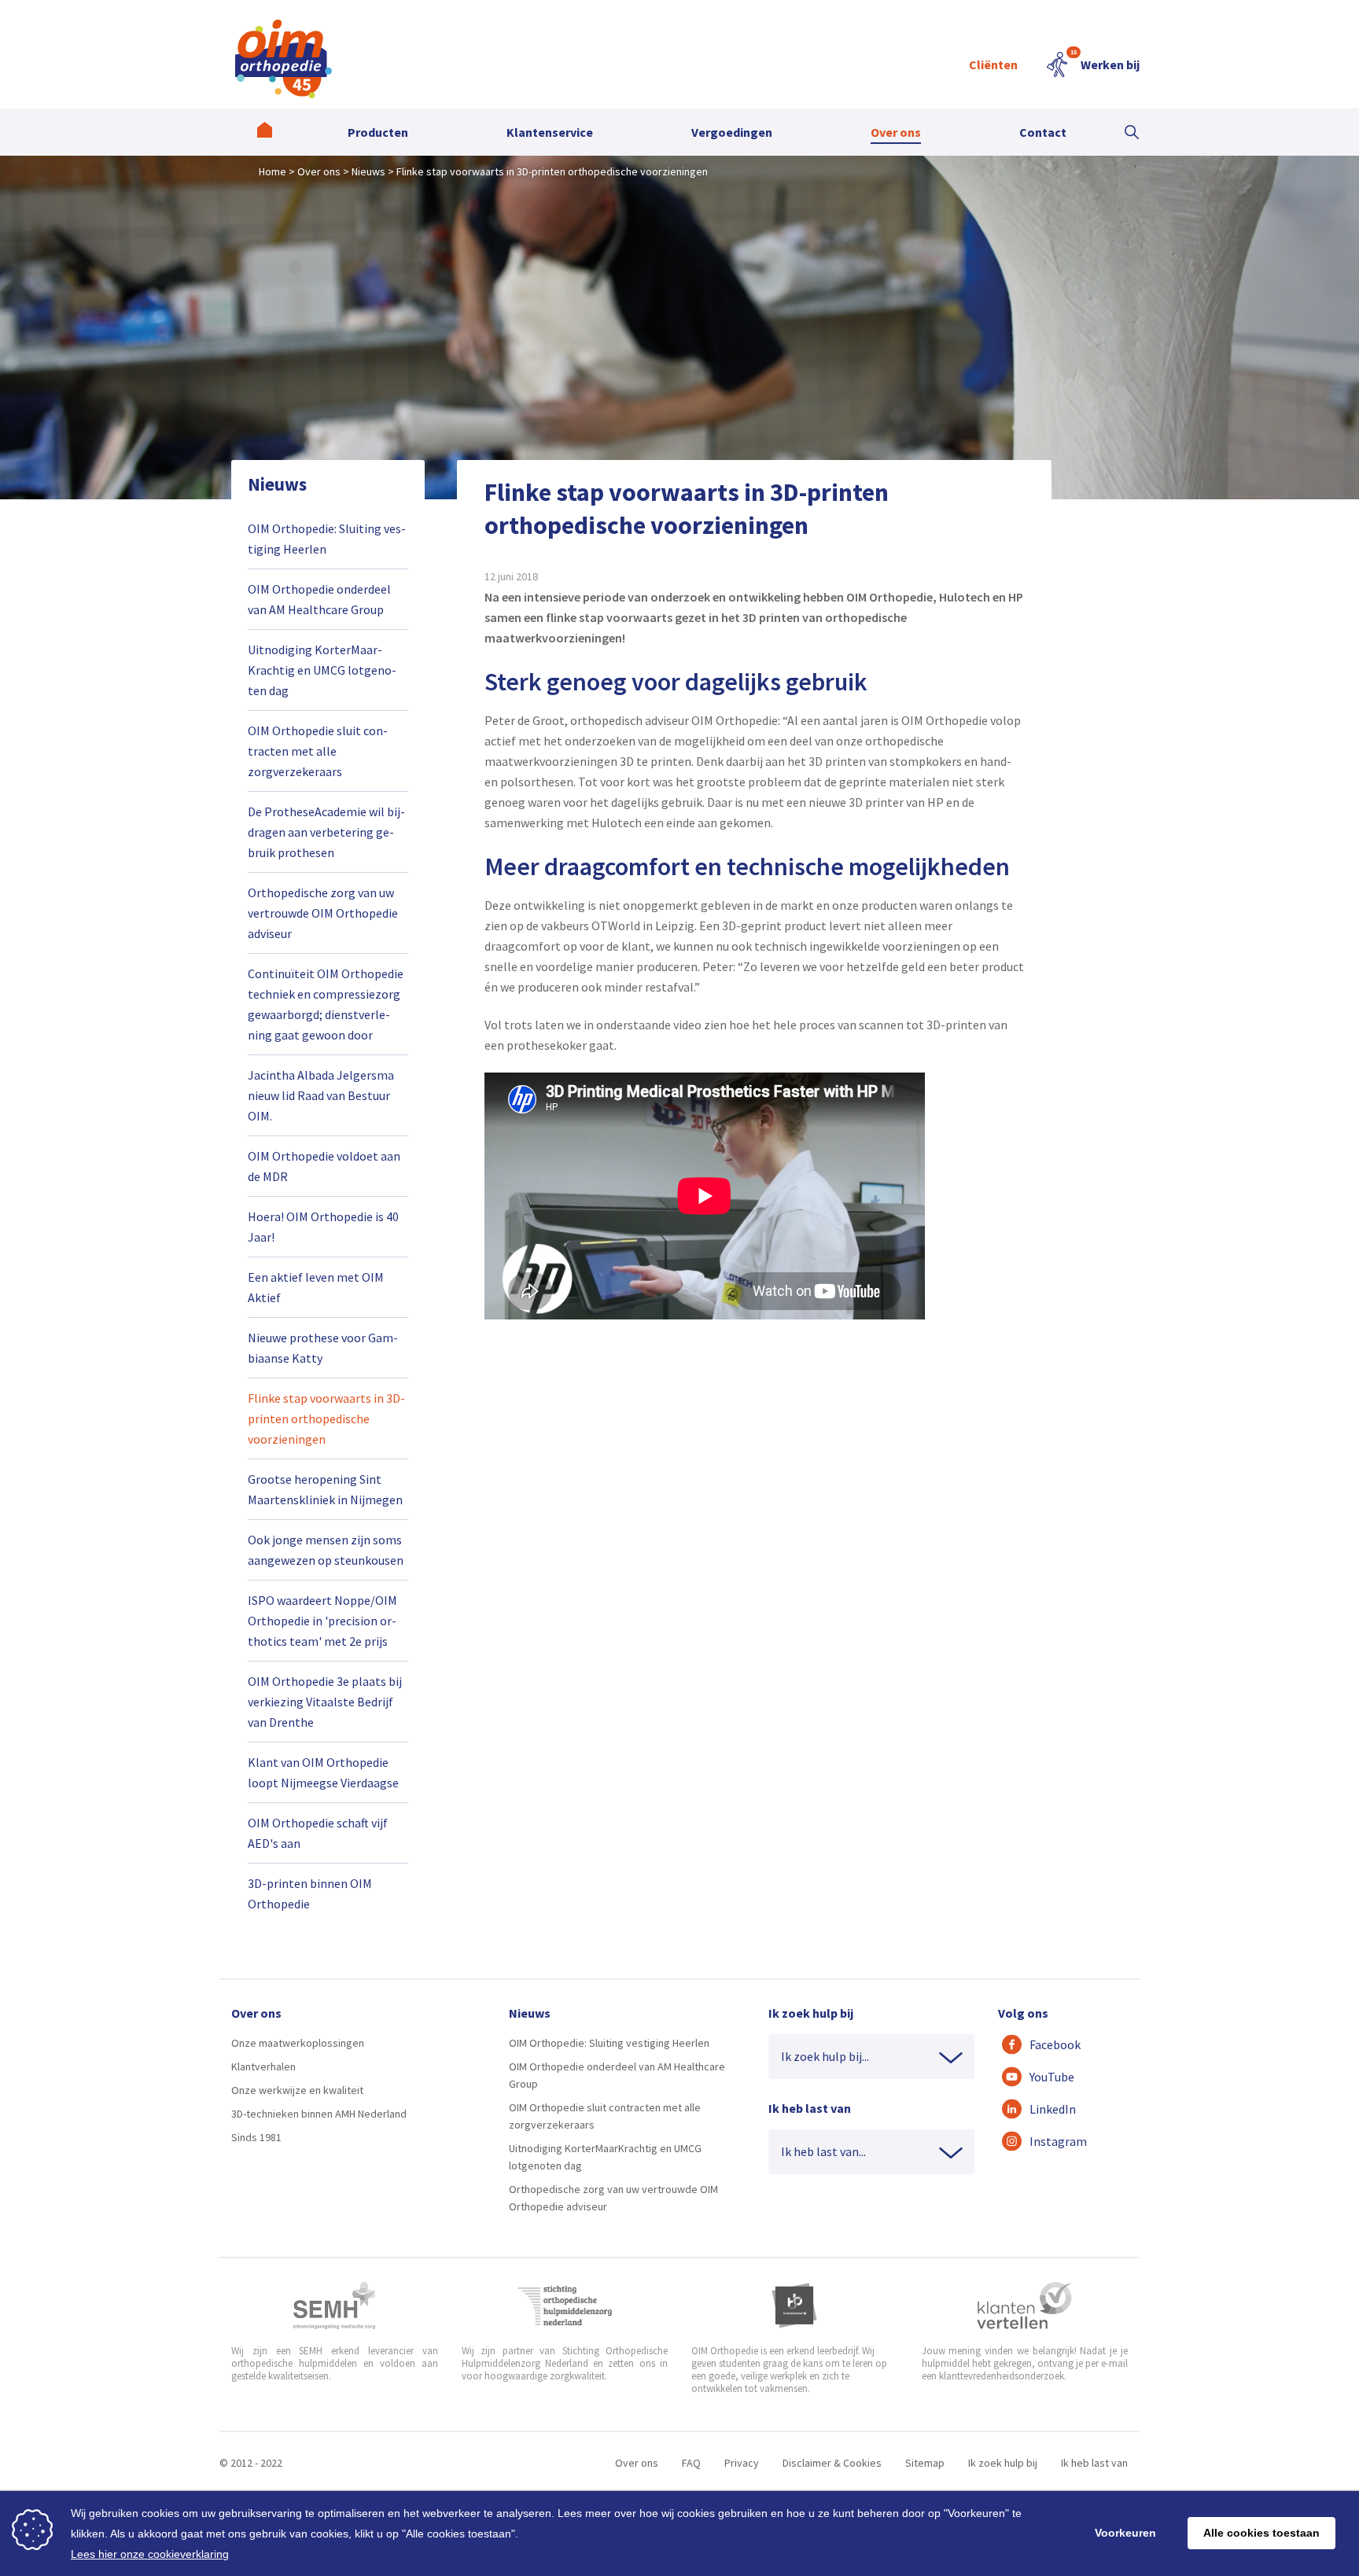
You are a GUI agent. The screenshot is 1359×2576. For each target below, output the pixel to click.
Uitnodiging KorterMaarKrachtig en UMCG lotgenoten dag (322, 670)
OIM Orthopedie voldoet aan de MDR (324, 1166)
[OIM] (284, 59)
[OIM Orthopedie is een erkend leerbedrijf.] (794, 2306)
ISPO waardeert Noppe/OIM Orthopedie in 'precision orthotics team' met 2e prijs (322, 1621)
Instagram (1058, 2141)
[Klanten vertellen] (1024, 2306)
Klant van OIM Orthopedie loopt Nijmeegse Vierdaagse (323, 1772)
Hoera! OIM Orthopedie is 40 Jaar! (323, 1227)
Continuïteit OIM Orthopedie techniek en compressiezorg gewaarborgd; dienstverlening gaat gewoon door (326, 1004)
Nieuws (277, 484)
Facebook (1055, 2044)
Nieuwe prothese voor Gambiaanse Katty (323, 1348)
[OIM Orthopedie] (265, 132)
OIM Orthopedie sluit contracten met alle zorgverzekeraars (318, 751)
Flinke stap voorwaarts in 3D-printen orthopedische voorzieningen (326, 1419)
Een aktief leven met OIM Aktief (316, 1287)
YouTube (1052, 2077)
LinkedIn (1053, 2109)
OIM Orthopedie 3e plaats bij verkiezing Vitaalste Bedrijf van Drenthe (325, 1702)
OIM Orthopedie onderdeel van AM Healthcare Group (319, 599)
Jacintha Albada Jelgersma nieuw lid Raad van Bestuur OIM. (321, 1095)
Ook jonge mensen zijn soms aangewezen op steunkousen (326, 1550)
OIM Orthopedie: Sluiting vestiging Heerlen (327, 539)
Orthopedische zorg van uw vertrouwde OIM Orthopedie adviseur (323, 913)
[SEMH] (334, 2306)
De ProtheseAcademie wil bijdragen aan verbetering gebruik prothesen (326, 832)
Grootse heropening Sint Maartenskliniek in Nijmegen (325, 1489)
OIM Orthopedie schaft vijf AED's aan (318, 1833)
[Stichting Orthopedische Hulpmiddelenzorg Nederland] (565, 2306)
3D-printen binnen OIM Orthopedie (310, 1893)
